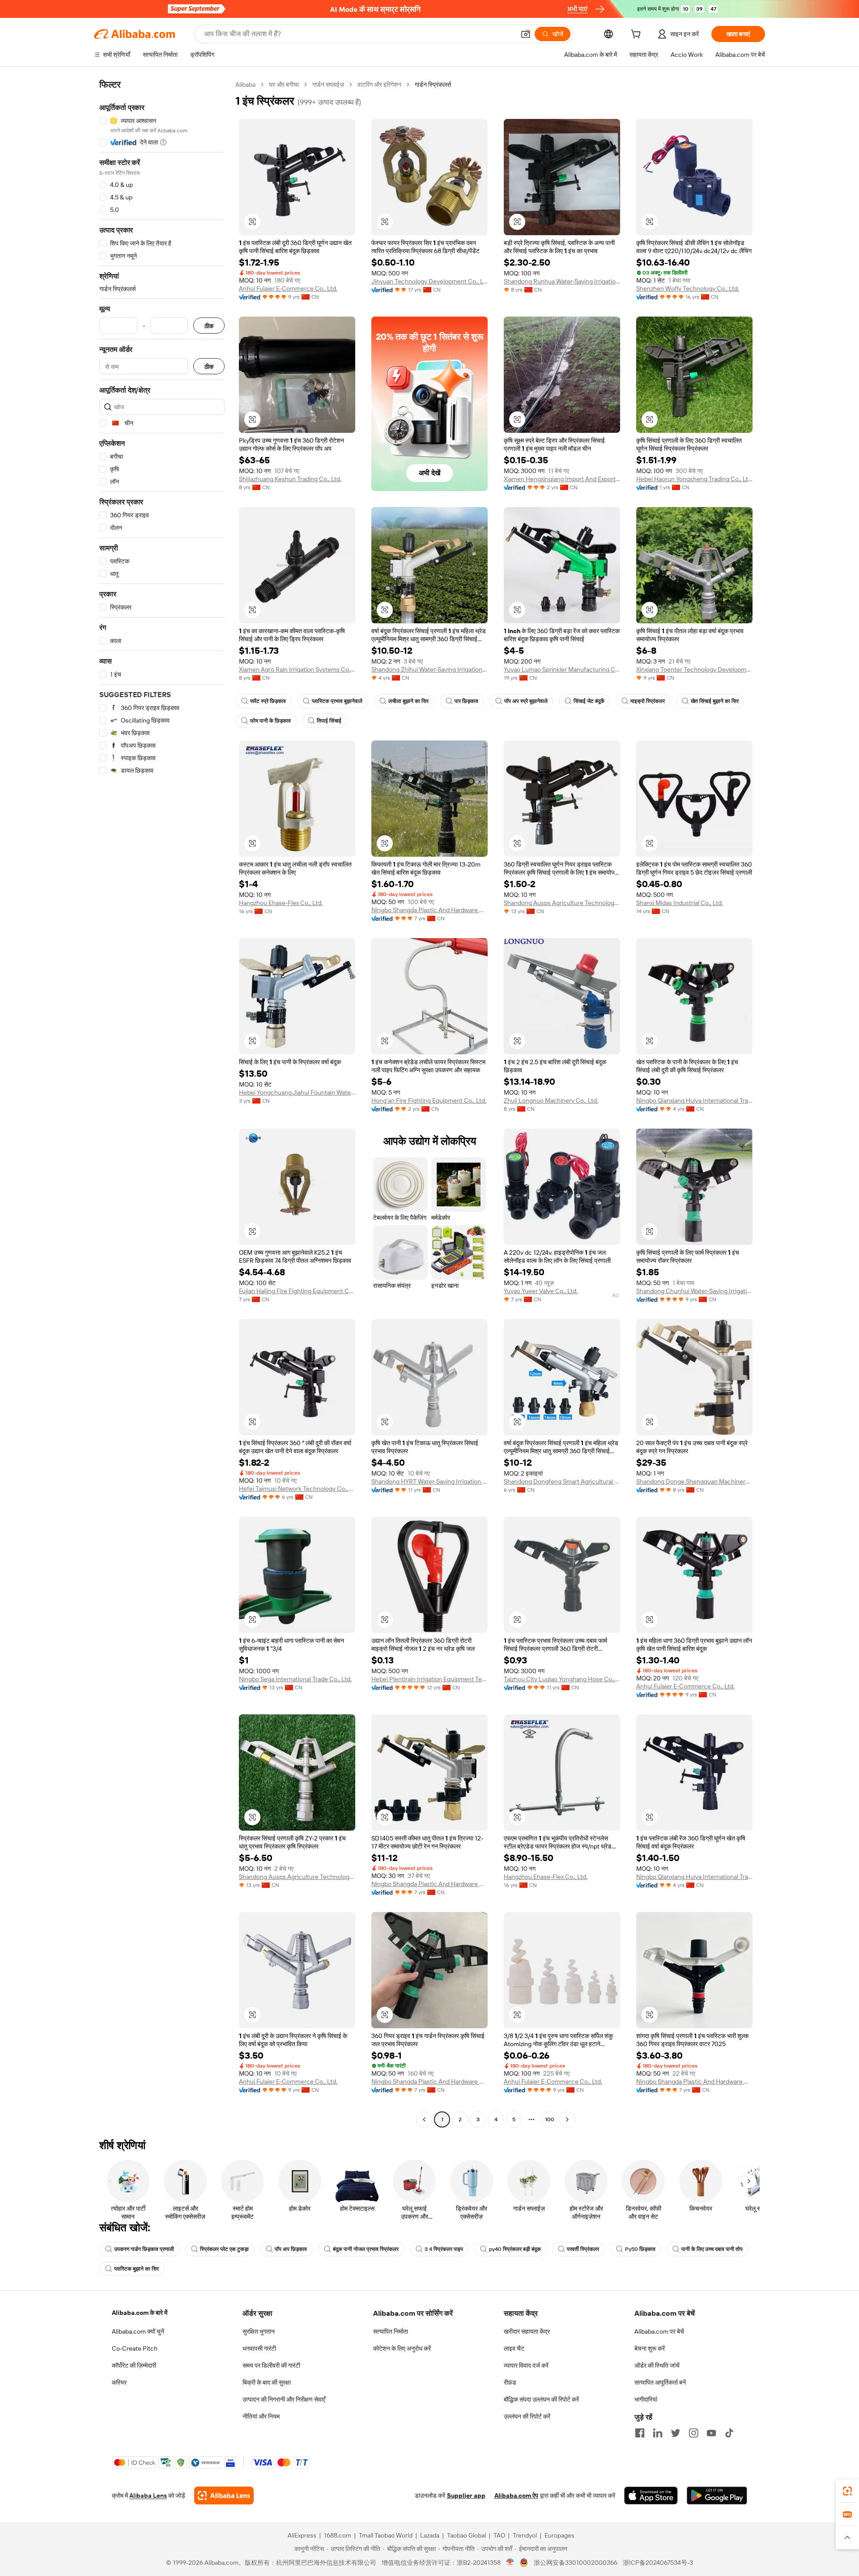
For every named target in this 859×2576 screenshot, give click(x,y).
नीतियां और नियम (261, 2416)
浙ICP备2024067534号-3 (658, 2563)
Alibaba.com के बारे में (140, 2313)
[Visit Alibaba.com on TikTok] (729, 2433)
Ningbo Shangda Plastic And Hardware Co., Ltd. (429, 910)
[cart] (638, 35)
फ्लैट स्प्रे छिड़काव (268, 701)
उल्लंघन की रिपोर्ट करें (527, 2416)
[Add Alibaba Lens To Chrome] (224, 2496)
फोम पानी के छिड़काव (270, 721)
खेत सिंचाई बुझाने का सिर (715, 701)
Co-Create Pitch (135, 2348)
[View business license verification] (510, 2563)
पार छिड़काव (466, 701)
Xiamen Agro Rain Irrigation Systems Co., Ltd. (297, 669)
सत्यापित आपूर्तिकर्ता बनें (660, 2382)
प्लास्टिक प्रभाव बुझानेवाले (337, 701)
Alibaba (245, 85)
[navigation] (162, 1103)
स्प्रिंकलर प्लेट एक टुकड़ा (224, 2249)
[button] (526, 34)
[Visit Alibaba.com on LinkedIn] (658, 2433)
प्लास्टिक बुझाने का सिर (136, 2269)
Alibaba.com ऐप (516, 2496)
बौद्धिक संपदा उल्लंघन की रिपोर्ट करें (541, 2399)
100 (550, 2119)
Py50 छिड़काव (640, 2249)
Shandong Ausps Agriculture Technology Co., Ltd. (562, 903)
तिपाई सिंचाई (329, 721)
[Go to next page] (567, 2119)
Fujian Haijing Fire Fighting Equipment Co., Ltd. (297, 1291)
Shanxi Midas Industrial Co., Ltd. (680, 903)
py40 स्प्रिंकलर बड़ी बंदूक (515, 2249)
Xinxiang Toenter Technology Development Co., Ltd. (694, 669)
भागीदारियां (646, 2399)
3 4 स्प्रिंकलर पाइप (444, 2249)
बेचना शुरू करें (650, 2348)
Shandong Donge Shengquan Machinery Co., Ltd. (694, 1481)
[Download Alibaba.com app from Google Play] (717, 2496)
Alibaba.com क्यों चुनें (138, 2331)
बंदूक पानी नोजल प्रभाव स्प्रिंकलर (366, 2249)
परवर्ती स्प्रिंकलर (583, 2249)
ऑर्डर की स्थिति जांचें (657, 2365)
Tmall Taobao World (386, 2535)
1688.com (338, 2535)
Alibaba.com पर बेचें (659, 2331)
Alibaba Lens (148, 2496)
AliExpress (302, 2535)
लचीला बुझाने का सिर (408, 701)
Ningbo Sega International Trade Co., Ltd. (295, 1679)
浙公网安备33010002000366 (576, 2563)
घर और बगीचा (284, 85)
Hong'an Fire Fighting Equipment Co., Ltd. (429, 1100)
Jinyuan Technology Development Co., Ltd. (429, 281)
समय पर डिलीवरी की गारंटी (271, 2365)
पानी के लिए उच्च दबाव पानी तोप (712, 2249)
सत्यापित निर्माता (391, 2331)
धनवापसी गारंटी (259, 2348)
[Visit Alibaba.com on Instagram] (693, 2433)
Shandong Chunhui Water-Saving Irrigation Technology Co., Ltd (694, 1291)
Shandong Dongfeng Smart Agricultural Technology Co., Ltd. (562, 1481)
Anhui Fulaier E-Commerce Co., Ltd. (288, 288)
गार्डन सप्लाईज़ (328, 85)
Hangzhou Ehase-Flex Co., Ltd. (281, 903)
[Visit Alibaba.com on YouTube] (711, 2433)
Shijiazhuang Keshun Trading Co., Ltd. (290, 479)
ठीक (209, 326)
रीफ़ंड (510, 2382)
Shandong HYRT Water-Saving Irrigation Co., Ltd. (429, 1481)
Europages (559, 2535)
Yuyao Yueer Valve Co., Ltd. (541, 1291)
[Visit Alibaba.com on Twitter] (676, 2433)
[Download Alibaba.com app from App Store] (651, 2496)
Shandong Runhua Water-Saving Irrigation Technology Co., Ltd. (562, 281)
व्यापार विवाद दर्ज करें (526, 2365)
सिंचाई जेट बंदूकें (589, 701)
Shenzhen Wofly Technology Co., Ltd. (688, 288)
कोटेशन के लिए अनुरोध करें (402, 2348)
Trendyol (525, 2535)
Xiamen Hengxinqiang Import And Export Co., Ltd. (562, 479)
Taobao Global (466, 2535)
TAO (499, 2535)
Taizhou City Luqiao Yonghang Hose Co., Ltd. (562, 1679)
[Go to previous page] (424, 2119)
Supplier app (466, 2496)
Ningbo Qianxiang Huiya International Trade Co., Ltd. (694, 1100)
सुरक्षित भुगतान (259, 2331)
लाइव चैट (514, 2348)
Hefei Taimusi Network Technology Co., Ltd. (297, 1489)
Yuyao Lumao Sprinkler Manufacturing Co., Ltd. (562, 669)
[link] (847, 2491)
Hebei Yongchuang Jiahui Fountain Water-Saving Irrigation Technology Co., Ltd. (297, 1092)
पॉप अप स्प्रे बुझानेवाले (526, 701)
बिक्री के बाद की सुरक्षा (267, 2382)
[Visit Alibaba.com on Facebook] (640, 2433)
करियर (119, 2382)
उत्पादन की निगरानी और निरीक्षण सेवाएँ (284, 2399)
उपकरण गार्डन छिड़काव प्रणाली (144, 2249)
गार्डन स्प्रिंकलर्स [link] (433, 85)
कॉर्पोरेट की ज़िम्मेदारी (134, 2365)
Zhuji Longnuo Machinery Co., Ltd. (551, 1100)
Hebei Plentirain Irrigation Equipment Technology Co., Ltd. (429, 1679)
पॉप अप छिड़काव (291, 2249)
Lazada (430, 2535)
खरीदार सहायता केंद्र (527, 2331)
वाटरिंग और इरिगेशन (379, 85)
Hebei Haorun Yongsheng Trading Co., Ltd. (694, 479)
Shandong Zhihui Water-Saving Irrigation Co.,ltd (429, 669)
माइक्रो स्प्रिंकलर (648, 701)
